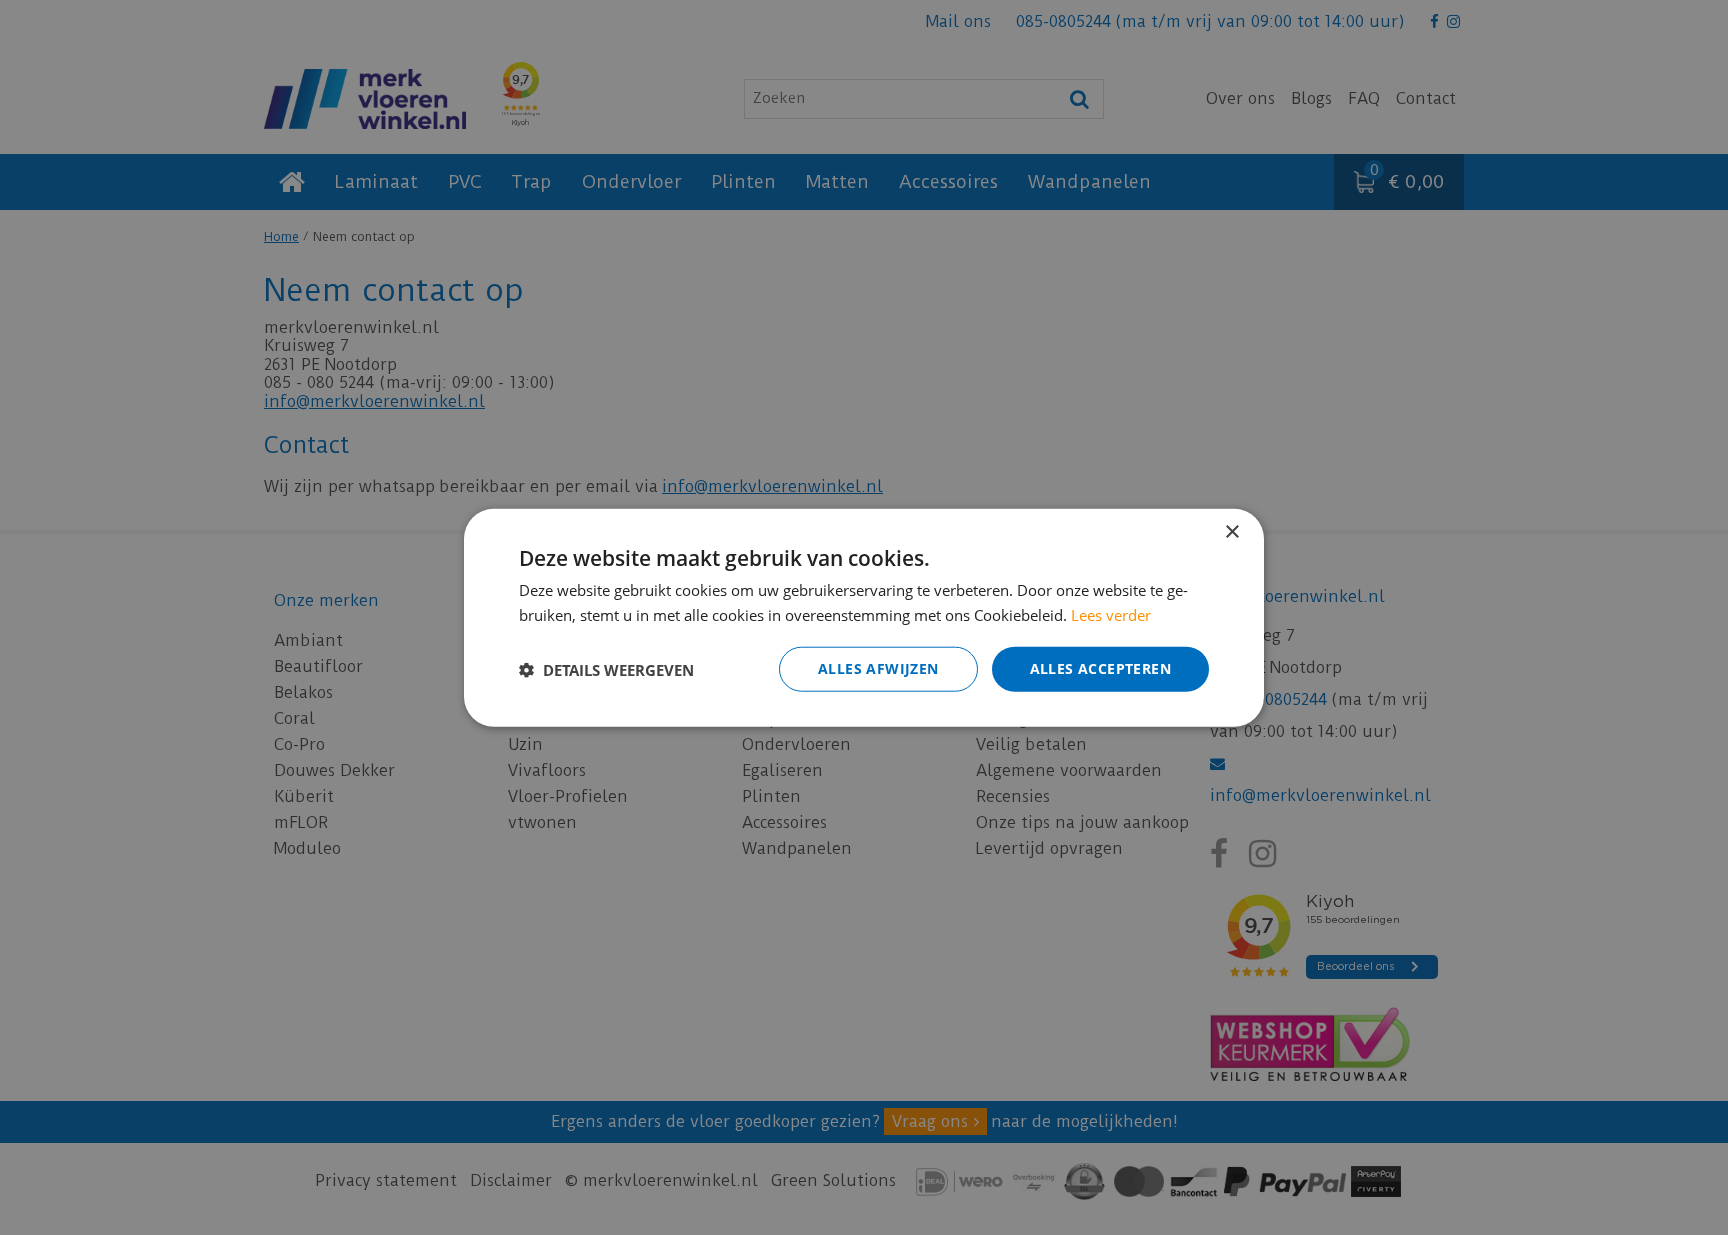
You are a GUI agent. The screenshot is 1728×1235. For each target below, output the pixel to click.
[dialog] (864, 617)
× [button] (1231, 531)
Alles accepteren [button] (1100, 668)
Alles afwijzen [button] (878, 668)
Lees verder (1111, 614)
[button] (606, 669)
